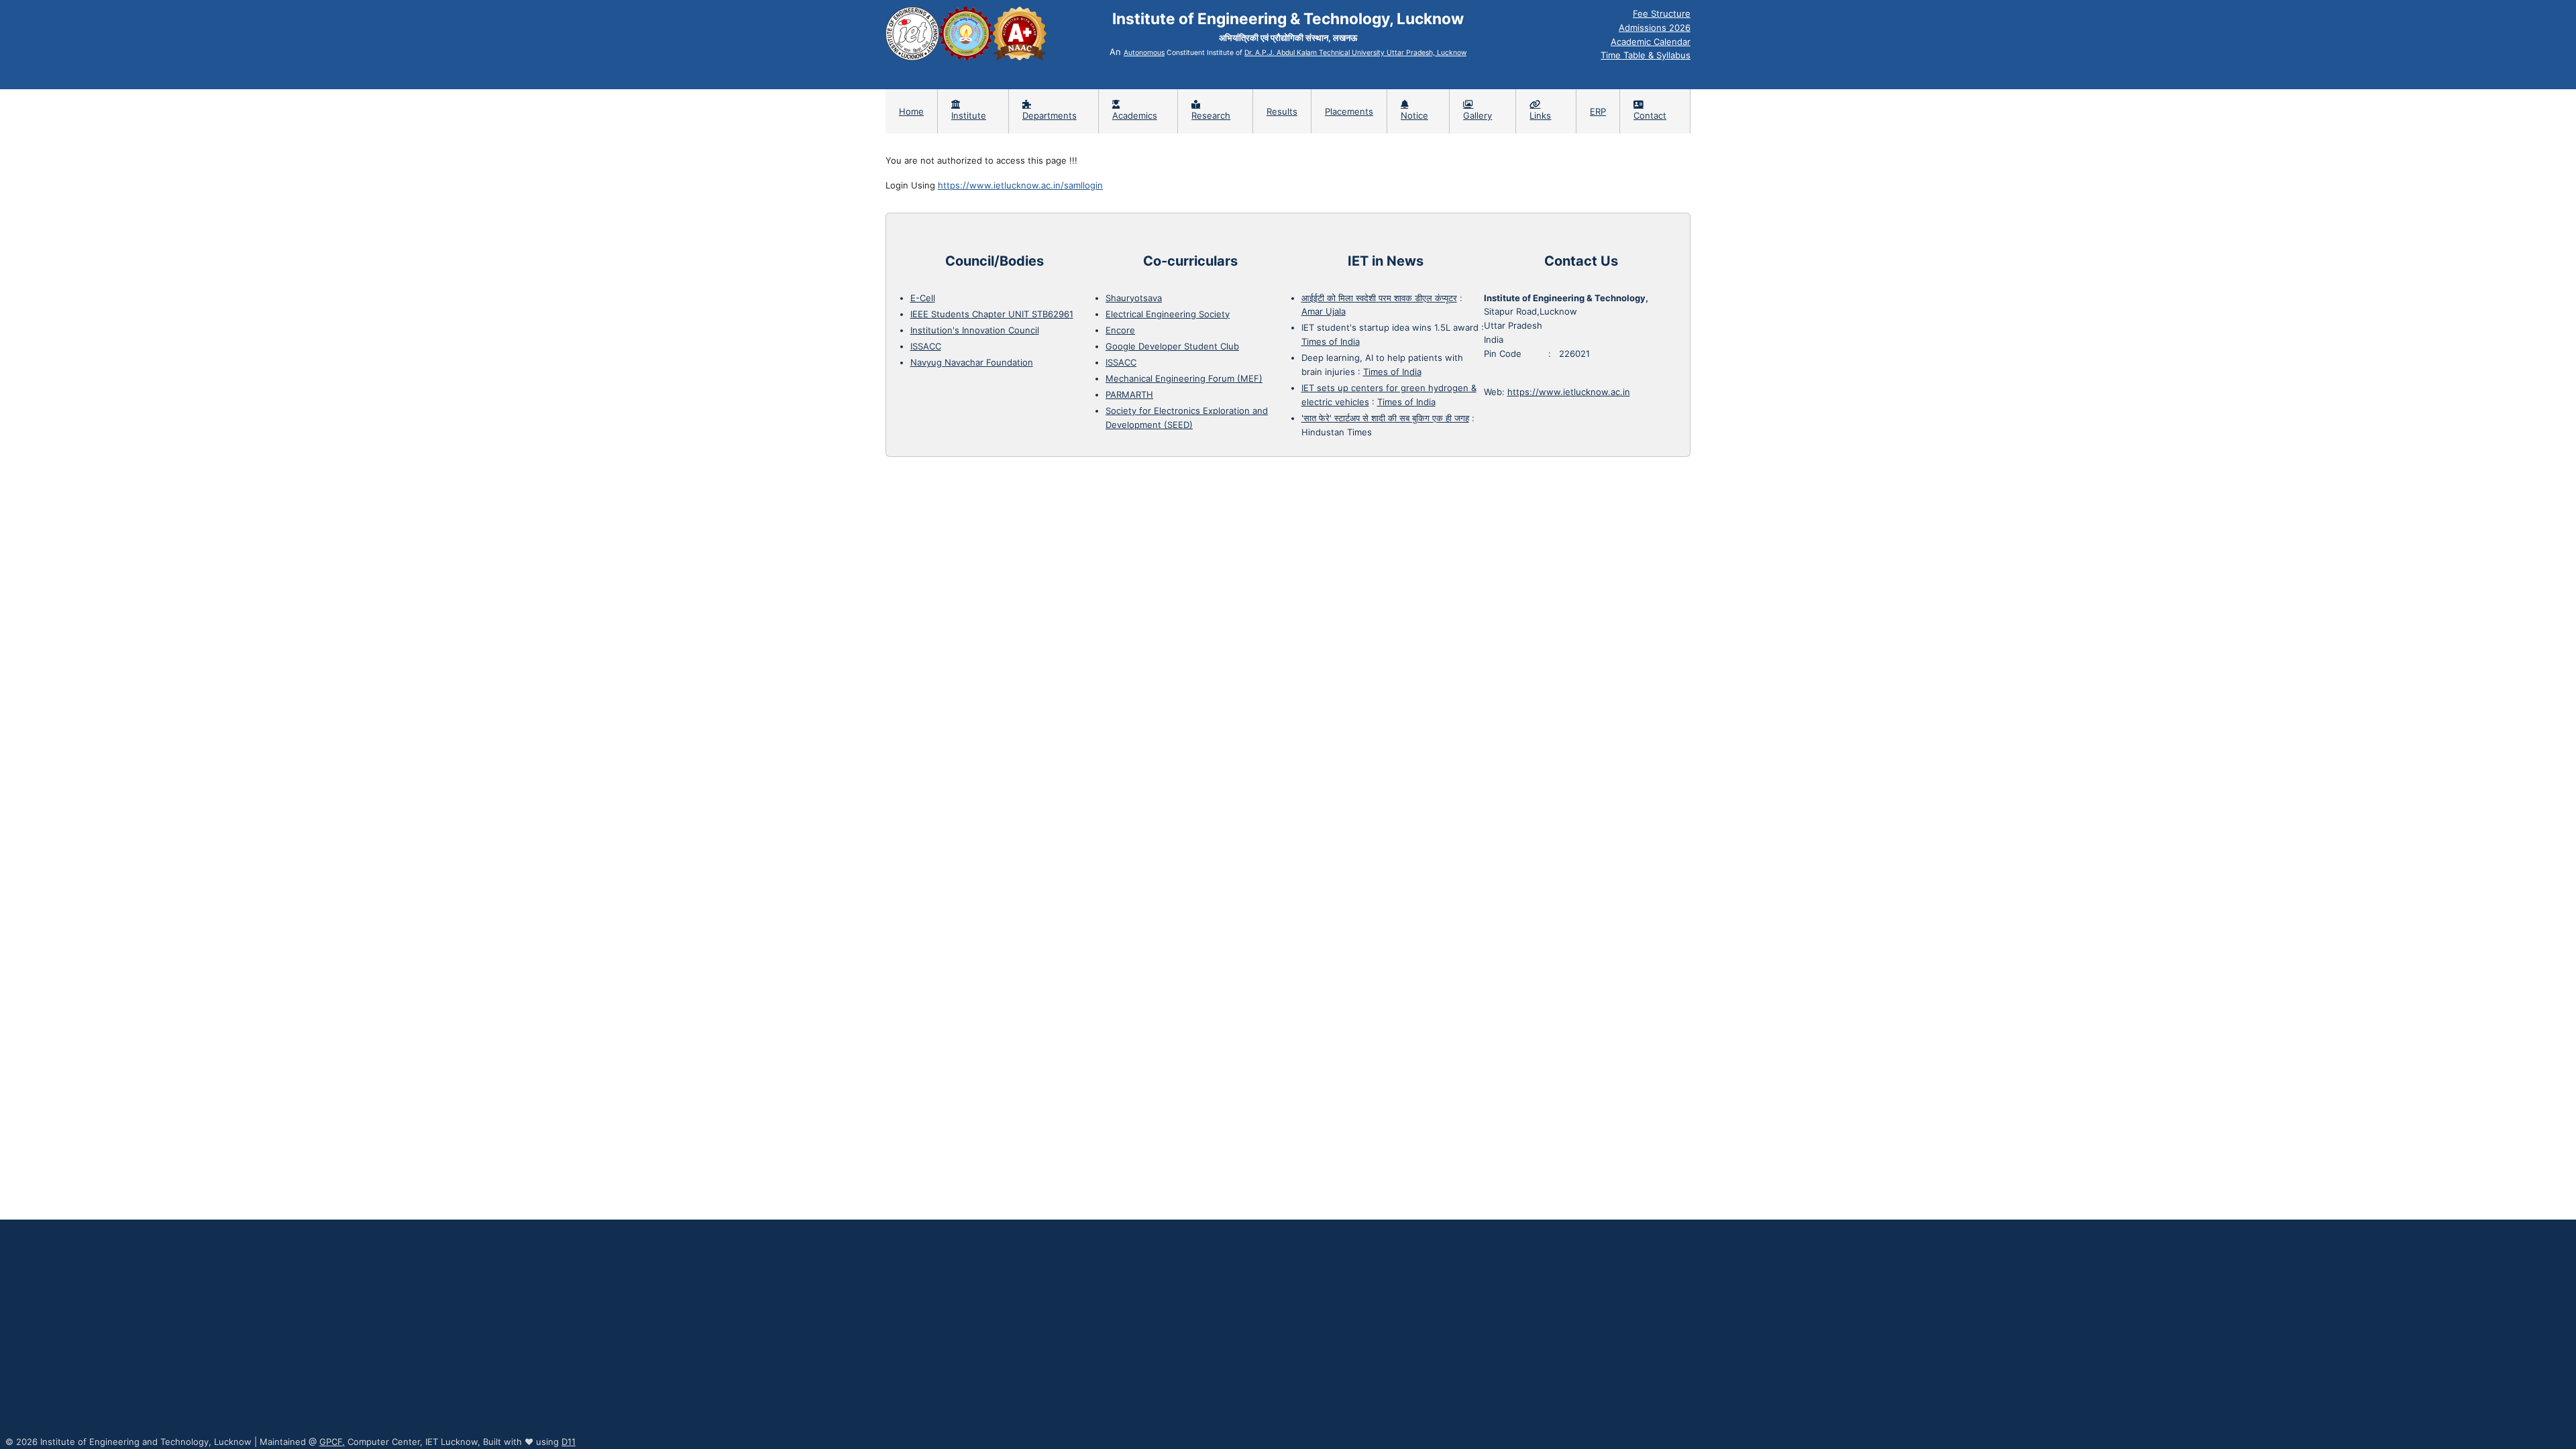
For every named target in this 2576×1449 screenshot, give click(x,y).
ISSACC (926, 346)
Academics (1135, 115)
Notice (1414, 115)
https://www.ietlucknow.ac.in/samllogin (1020, 185)
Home (911, 111)
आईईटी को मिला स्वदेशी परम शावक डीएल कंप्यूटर (1379, 298)
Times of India (1331, 341)
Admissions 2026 (1655, 28)
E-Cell (923, 298)
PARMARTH (1129, 394)
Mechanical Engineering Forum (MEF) (1184, 378)
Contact (1650, 115)
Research (1211, 115)
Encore (1120, 330)
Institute (969, 115)
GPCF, (332, 1442)
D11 (569, 1442)
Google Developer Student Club (1172, 346)
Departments (1050, 115)
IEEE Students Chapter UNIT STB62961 (992, 314)
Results (1282, 111)
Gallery (1478, 115)
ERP (1598, 111)
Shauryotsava (1134, 298)
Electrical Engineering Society (1168, 314)
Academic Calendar (1651, 42)
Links (1540, 115)
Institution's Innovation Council (975, 330)
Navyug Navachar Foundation (972, 362)
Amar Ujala (1324, 311)
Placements (1349, 111)
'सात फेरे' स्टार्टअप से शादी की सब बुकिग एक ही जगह (1385, 418)
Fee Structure (1662, 13)
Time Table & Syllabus (1646, 55)
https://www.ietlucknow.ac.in (1569, 392)
